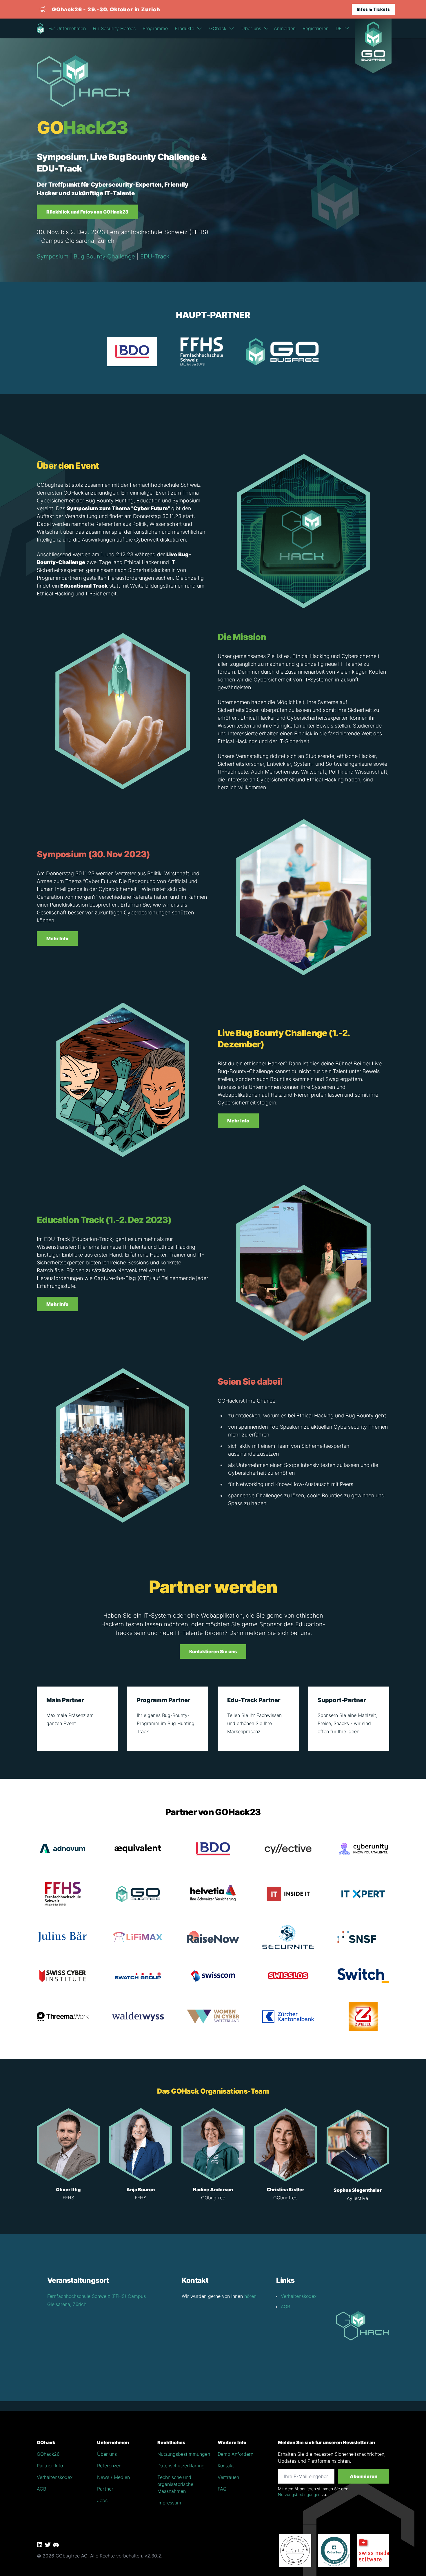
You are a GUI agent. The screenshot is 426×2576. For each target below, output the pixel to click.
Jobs (102, 2500)
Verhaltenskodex (299, 2296)
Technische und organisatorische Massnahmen (175, 2484)
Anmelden (285, 28)
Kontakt (226, 2466)
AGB (285, 2307)
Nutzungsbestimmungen (184, 2454)
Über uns (107, 2454)
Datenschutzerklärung (181, 2466)
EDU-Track (155, 256)
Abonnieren (364, 2476)
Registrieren (316, 28)
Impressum (169, 2503)
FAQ (222, 2489)
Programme (155, 28)
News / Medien (113, 2477)
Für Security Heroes (114, 28)
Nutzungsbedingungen (299, 2494)
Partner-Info (50, 2466)
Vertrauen (228, 2477)
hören (250, 2296)
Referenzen (109, 2466)
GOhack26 (48, 2454)
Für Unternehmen (67, 28)
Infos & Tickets (374, 9)
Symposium (53, 256)
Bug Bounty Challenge (104, 256)
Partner (105, 2489)
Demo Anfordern (235, 2454)
